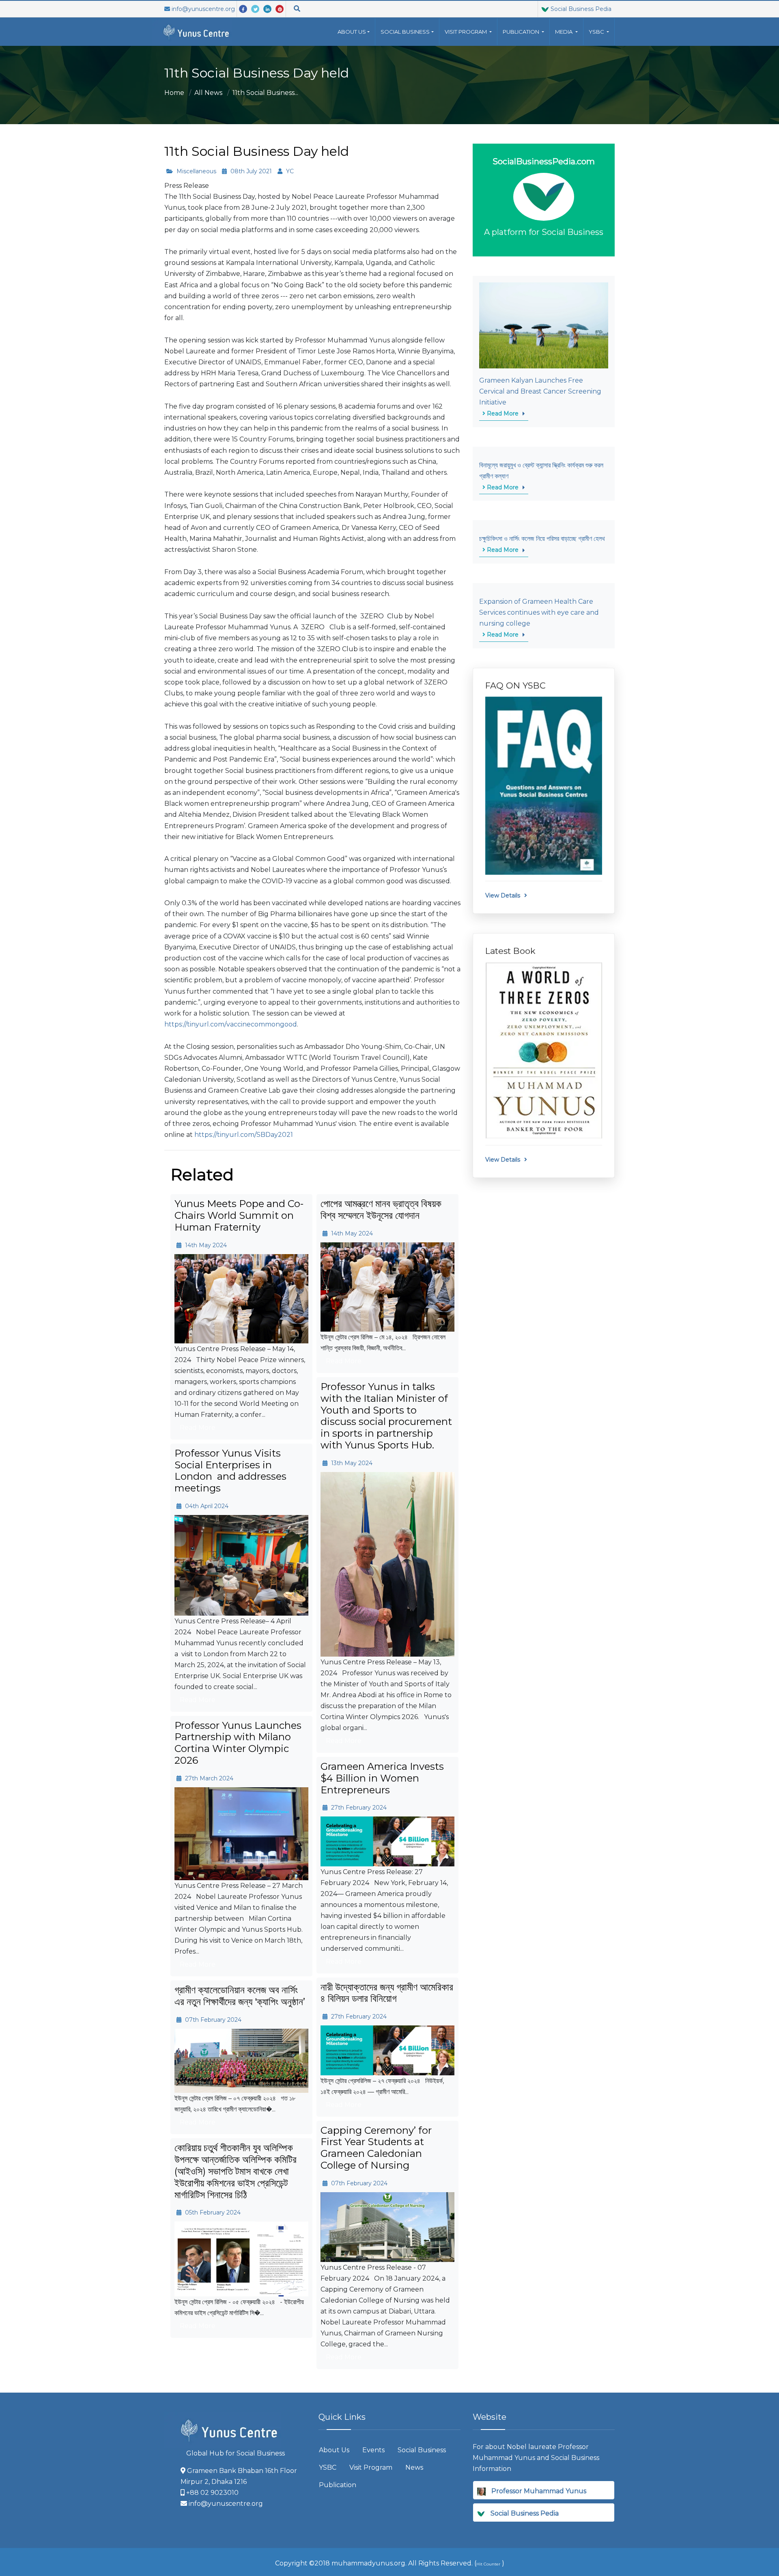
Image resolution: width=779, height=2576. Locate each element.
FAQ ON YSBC (515, 685)
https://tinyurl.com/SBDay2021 (244, 1135)
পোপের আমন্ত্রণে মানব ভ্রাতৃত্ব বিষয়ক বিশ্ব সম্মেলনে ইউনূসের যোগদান (381, 1209)
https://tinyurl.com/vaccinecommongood (231, 1024)
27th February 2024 (358, 1808)
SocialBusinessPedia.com (544, 161)
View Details (503, 895)
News (414, 2467)
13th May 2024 (351, 1463)
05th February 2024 (212, 2212)
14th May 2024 (205, 1245)
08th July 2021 (250, 171)
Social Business (405, 32)
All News (208, 93)
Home (174, 93)
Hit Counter (488, 2564)
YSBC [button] (597, 32)
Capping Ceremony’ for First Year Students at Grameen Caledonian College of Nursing (376, 2148)
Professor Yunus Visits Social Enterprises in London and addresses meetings (230, 1471)
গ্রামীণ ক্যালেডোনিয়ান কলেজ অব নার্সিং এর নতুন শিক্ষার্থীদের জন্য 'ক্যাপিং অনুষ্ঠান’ (240, 1996)
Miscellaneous (196, 171)
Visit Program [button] (466, 32)
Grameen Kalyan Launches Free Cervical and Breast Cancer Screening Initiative (540, 391)
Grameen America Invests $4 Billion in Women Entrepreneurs (382, 1778)
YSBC (328, 2467)
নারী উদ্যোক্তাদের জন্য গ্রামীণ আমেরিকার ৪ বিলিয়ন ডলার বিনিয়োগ (387, 1993)
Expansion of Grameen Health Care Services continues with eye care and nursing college (539, 612)
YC (289, 171)
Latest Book (510, 951)
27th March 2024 (208, 1778)
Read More (502, 413)
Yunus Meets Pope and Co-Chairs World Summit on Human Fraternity (239, 1215)
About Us (352, 32)
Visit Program (371, 2467)
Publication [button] (522, 32)
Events (373, 2450)
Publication (338, 2485)
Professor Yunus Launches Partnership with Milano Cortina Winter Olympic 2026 (238, 1743)
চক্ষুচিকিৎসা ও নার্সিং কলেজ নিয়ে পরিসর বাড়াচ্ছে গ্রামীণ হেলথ (542, 539)
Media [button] (564, 32)
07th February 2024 (212, 2020)
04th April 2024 (206, 1506)
